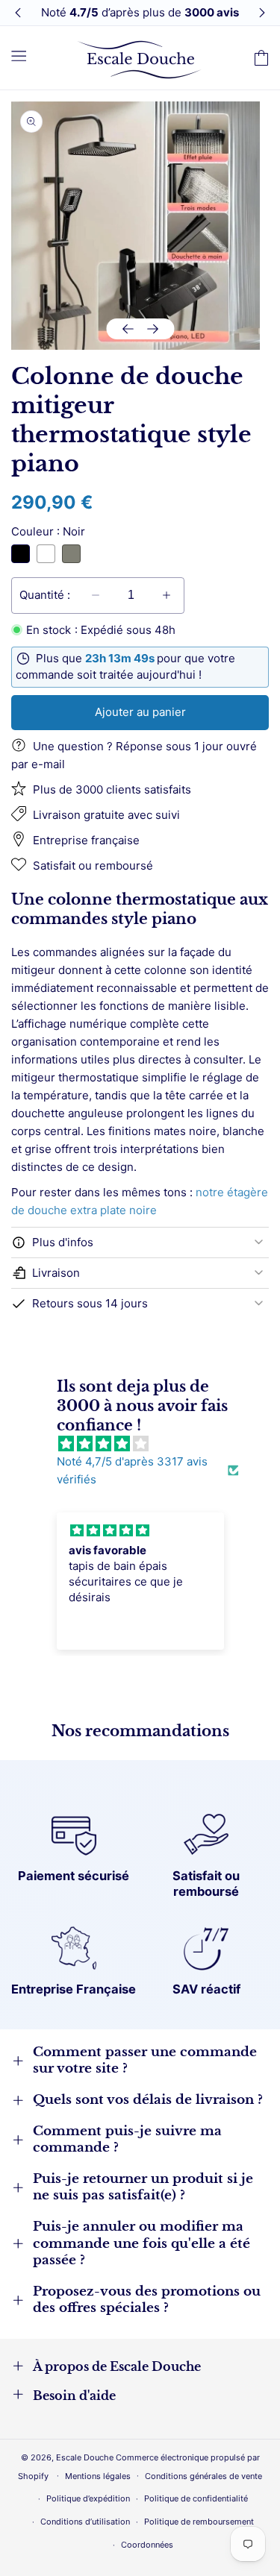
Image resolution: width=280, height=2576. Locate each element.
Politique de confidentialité (196, 2498)
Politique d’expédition (88, 2498)
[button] (19, 55)
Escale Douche (85, 2457)
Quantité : (45, 595)
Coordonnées (147, 2545)
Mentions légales (98, 2476)
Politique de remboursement (199, 2522)
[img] (148, 1444)
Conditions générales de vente (203, 2476)
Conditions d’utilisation (85, 2522)
